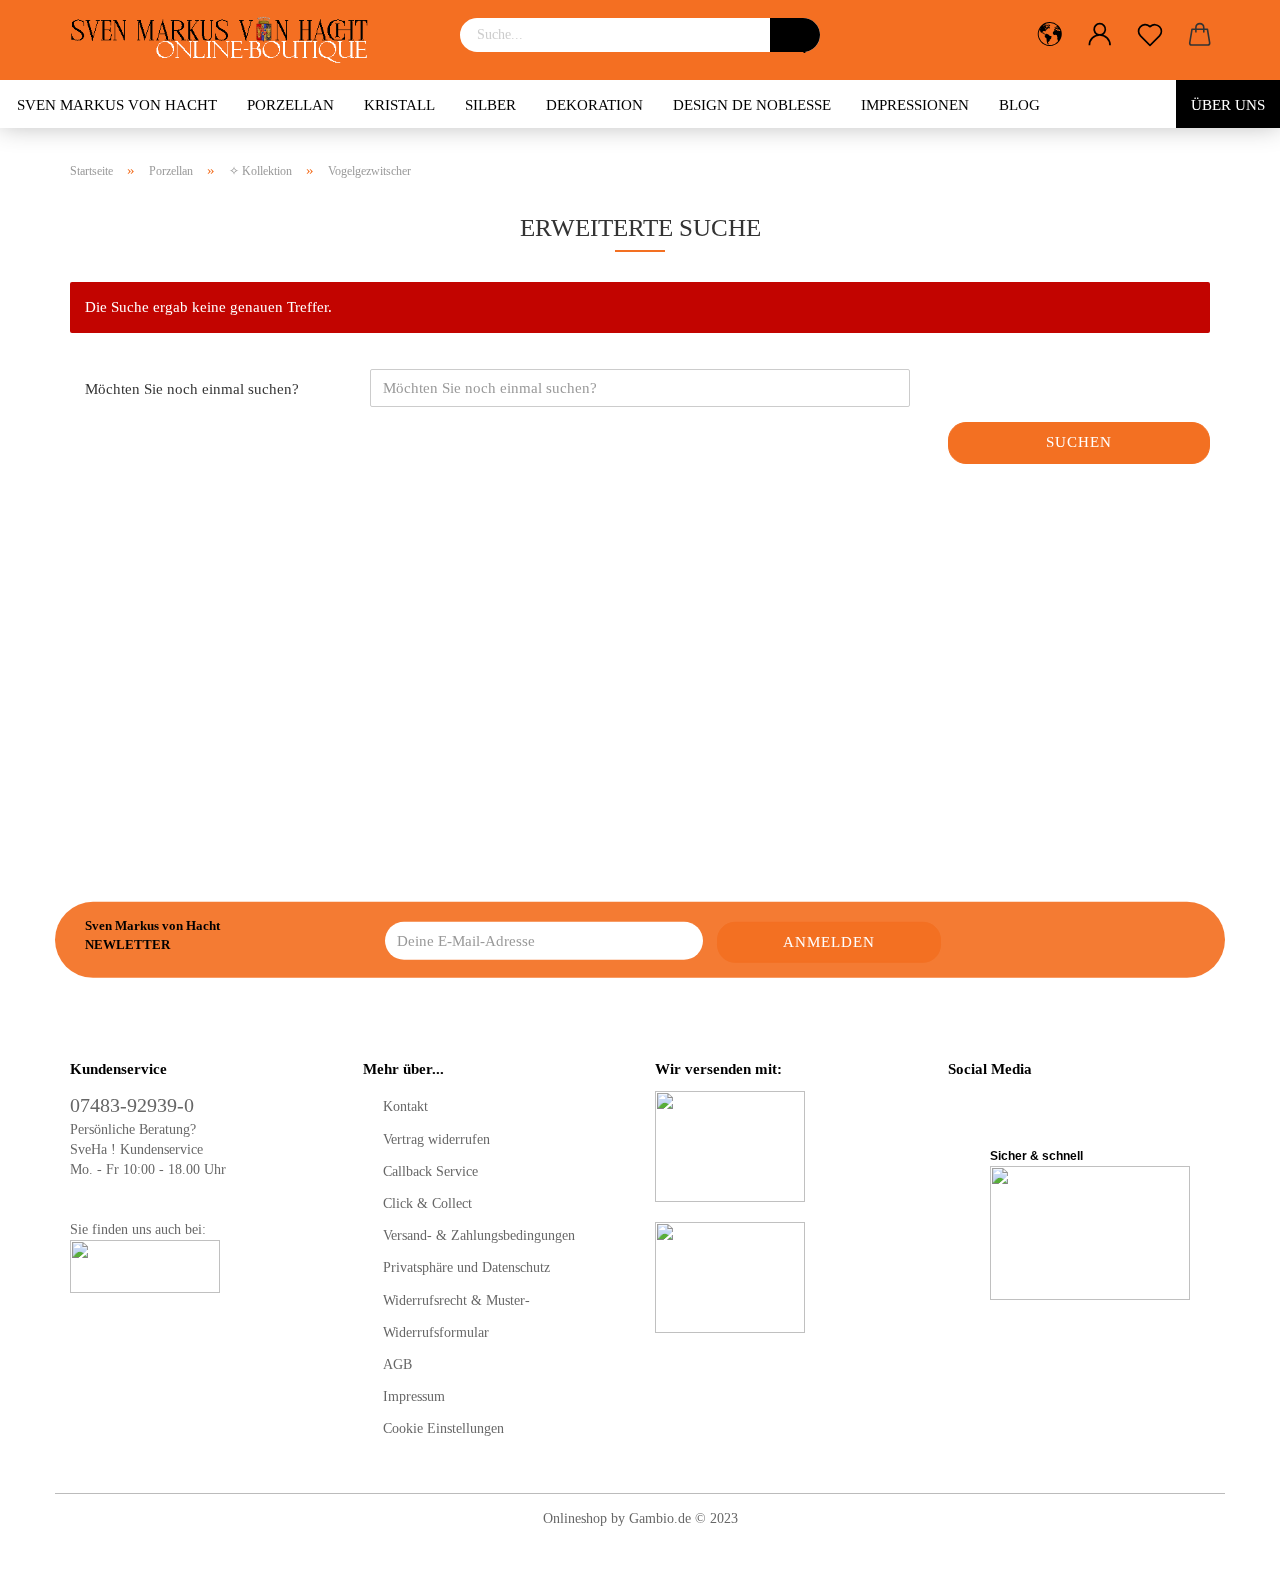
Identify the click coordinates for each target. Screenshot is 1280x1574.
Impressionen (915, 105)
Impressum (414, 1396)
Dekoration (594, 105)
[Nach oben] (1225, 1544)
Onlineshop (575, 1518)
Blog (1019, 105)
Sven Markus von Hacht (117, 105)
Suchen (1079, 442)
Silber (490, 105)
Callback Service (430, 1171)
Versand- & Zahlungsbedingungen (479, 1235)
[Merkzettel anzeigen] (1150, 35)
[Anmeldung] (1100, 35)
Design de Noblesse (752, 105)
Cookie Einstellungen (443, 1428)
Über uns (1228, 105)
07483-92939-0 (132, 1105)
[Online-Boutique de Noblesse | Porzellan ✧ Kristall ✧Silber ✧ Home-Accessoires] (226, 40)
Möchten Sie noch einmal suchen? (192, 389)
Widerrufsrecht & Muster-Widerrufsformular (456, 1316)
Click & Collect (427, 1203)
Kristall (399, 105)
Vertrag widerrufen (436, 1139)
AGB (397, 1364)
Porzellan (290, 105)
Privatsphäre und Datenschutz (466, 1267)
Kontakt (405, 1106)
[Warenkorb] (1200, 35)
